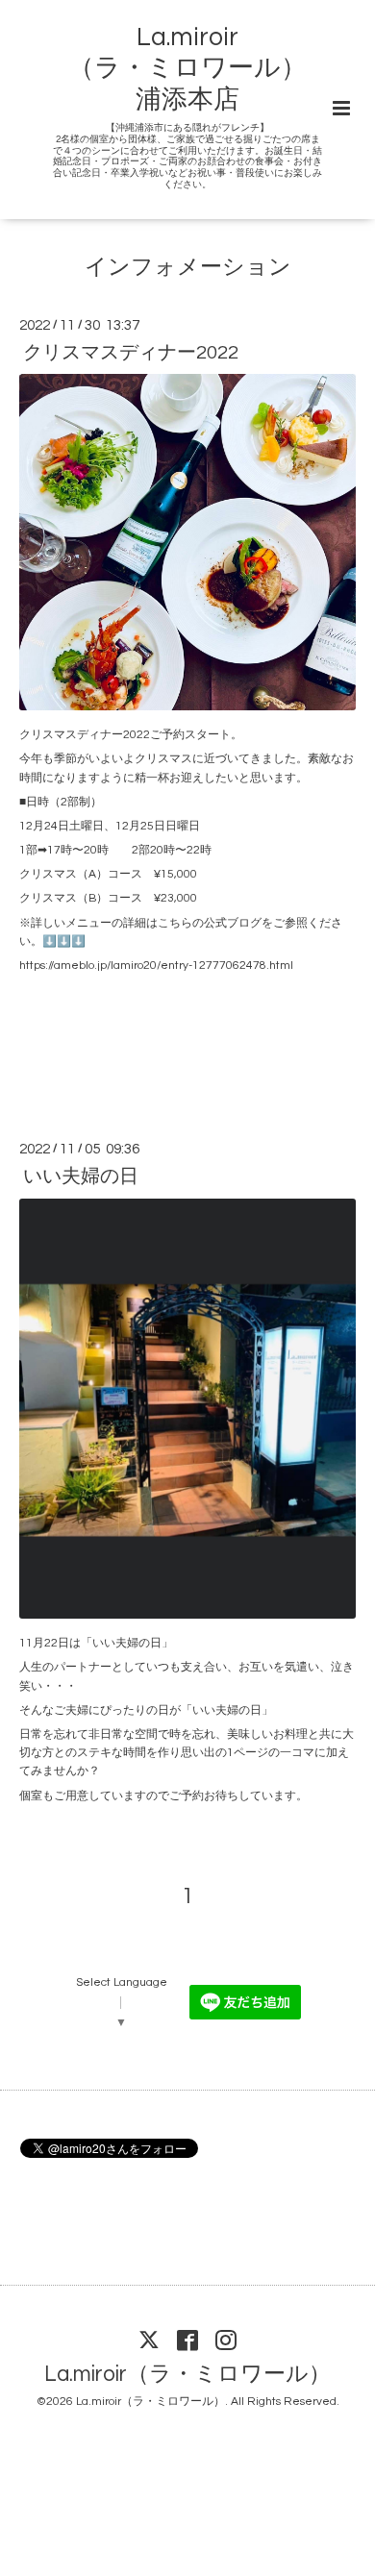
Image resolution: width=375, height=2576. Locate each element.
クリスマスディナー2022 (131, 353)
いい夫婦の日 (81, 1177)
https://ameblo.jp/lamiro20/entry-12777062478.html (156, 966)
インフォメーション (188, 268)
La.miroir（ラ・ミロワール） (187, 2375)
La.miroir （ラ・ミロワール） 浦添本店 (187, 69)
